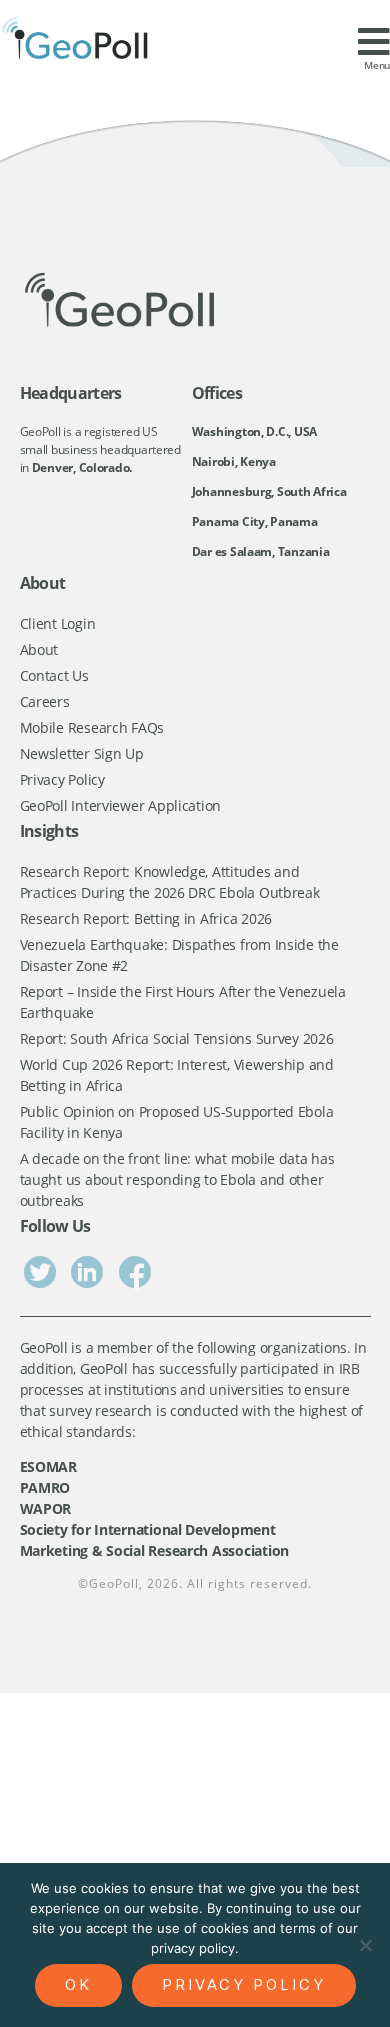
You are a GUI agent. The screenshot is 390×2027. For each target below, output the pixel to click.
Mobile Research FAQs (92, 727)
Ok (78, 1984)
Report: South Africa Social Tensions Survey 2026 (177, 1038)
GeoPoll (114, 1583)
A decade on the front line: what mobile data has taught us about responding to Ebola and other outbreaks (177, 1179)
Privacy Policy (62, 779)
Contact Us (54, 675)
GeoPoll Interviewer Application (121, 805)
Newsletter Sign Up (82, 753)
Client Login (58, 623)
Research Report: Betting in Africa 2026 (146, 918)
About (39, 649)
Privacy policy (244, 1984)
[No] (365, 1945)
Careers (45, 701)
